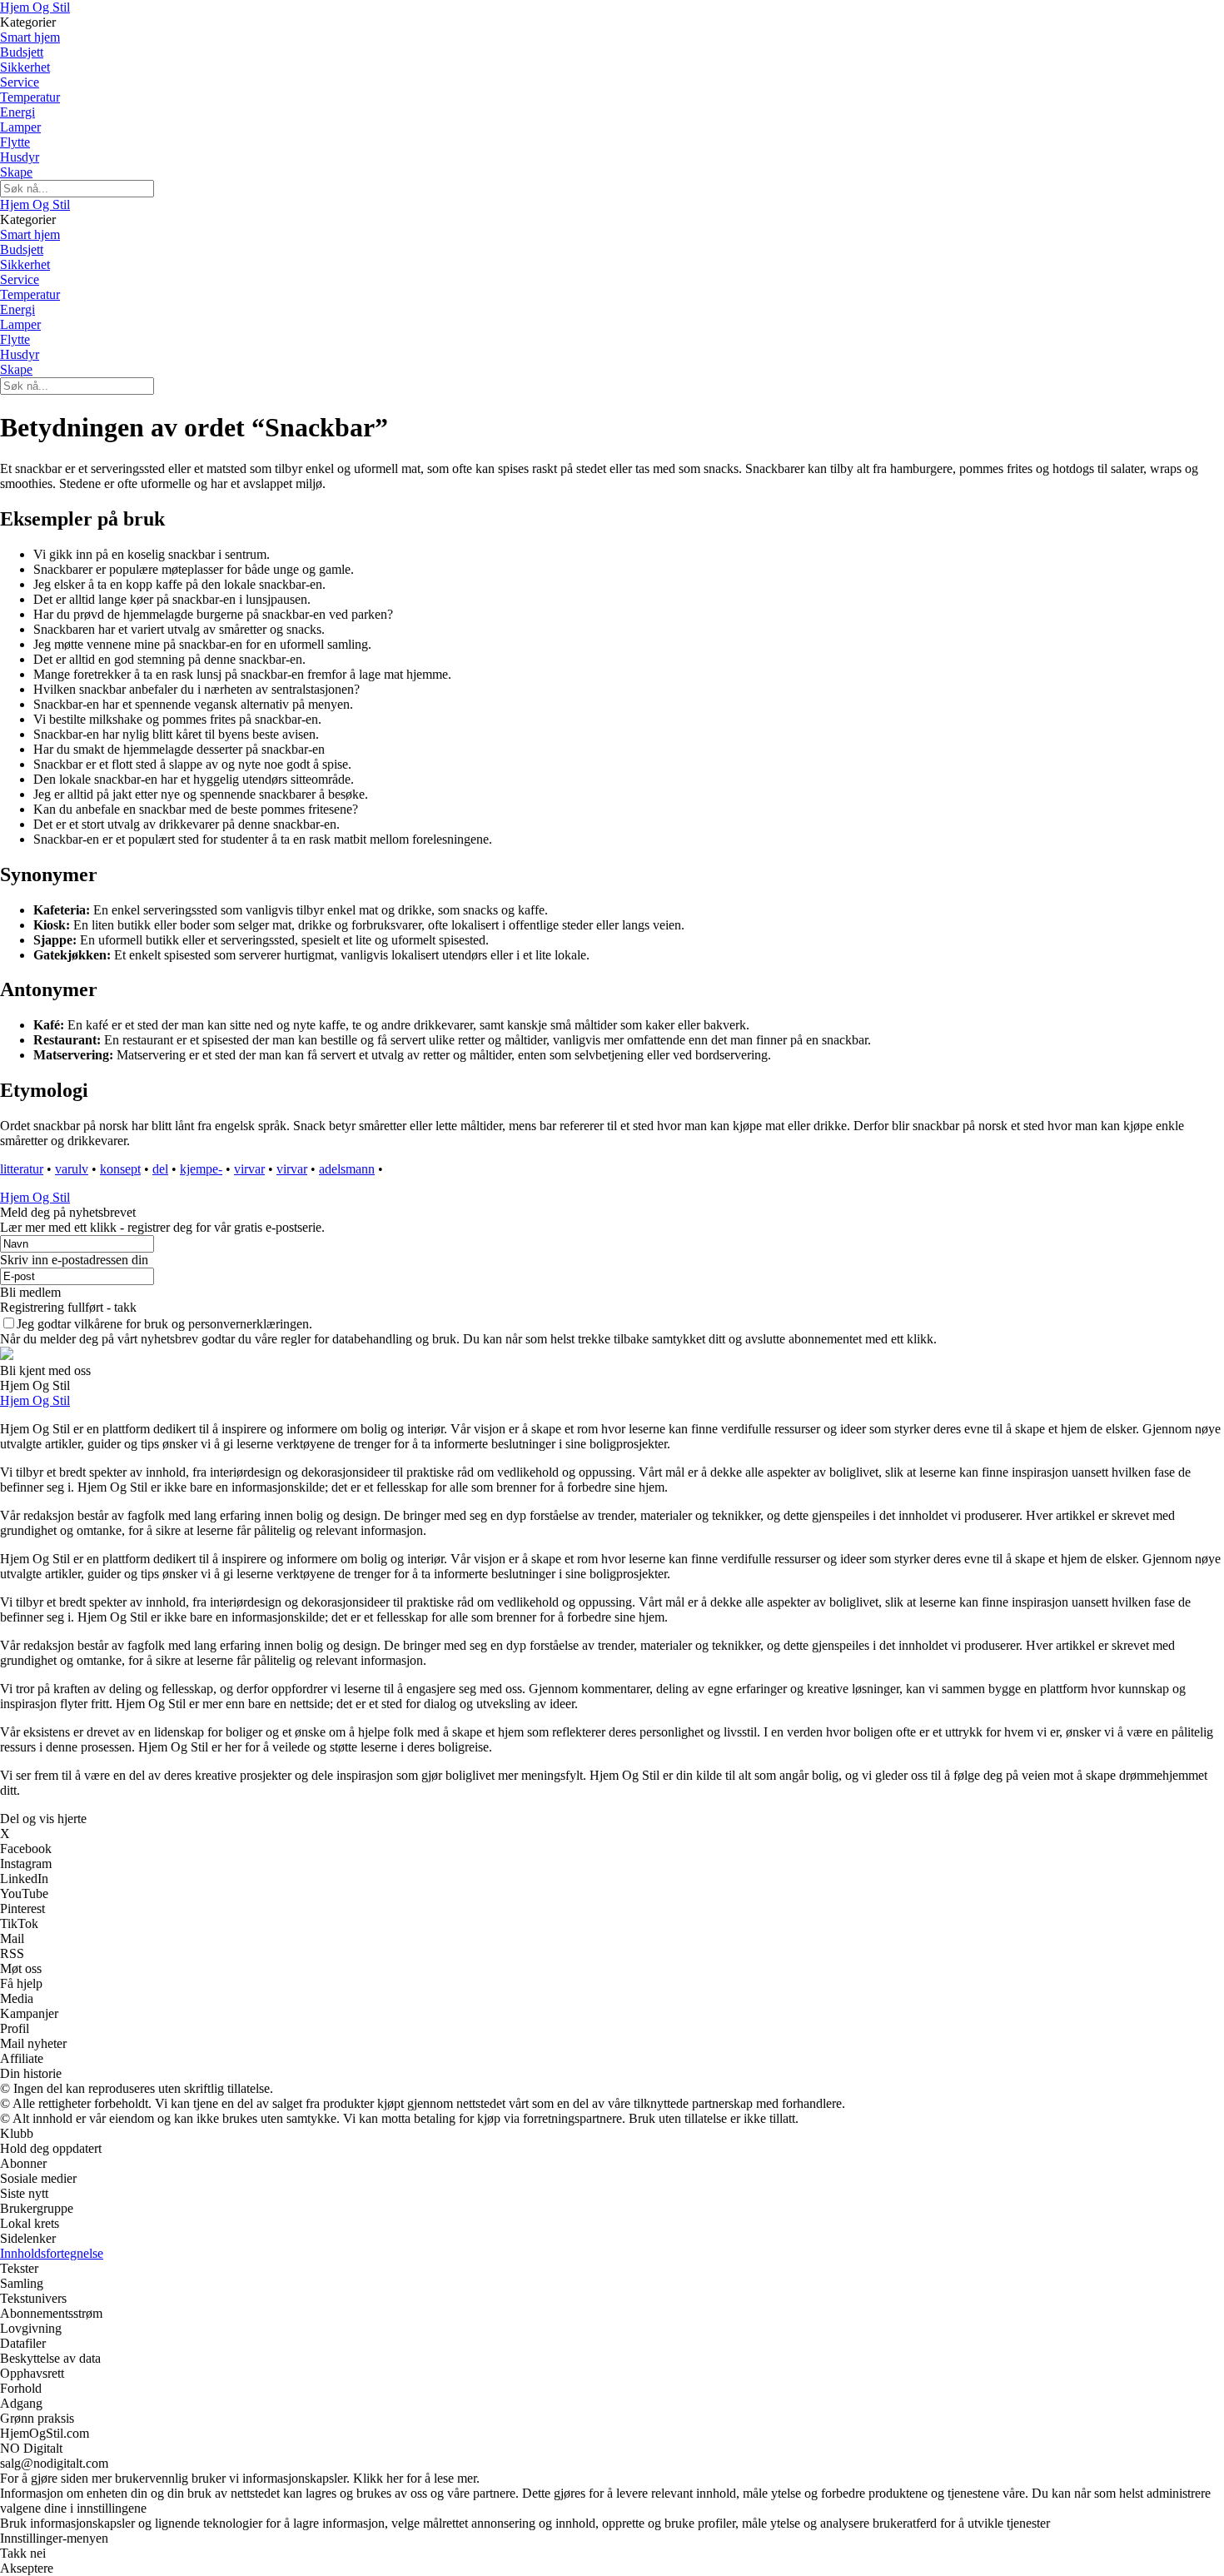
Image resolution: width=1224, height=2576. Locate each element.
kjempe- (201, 1169)
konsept (120, 1169)
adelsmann (347, 1169)
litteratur (22, 1169)
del (160, 1169)
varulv (72, 1169)
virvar (249, 1169)
